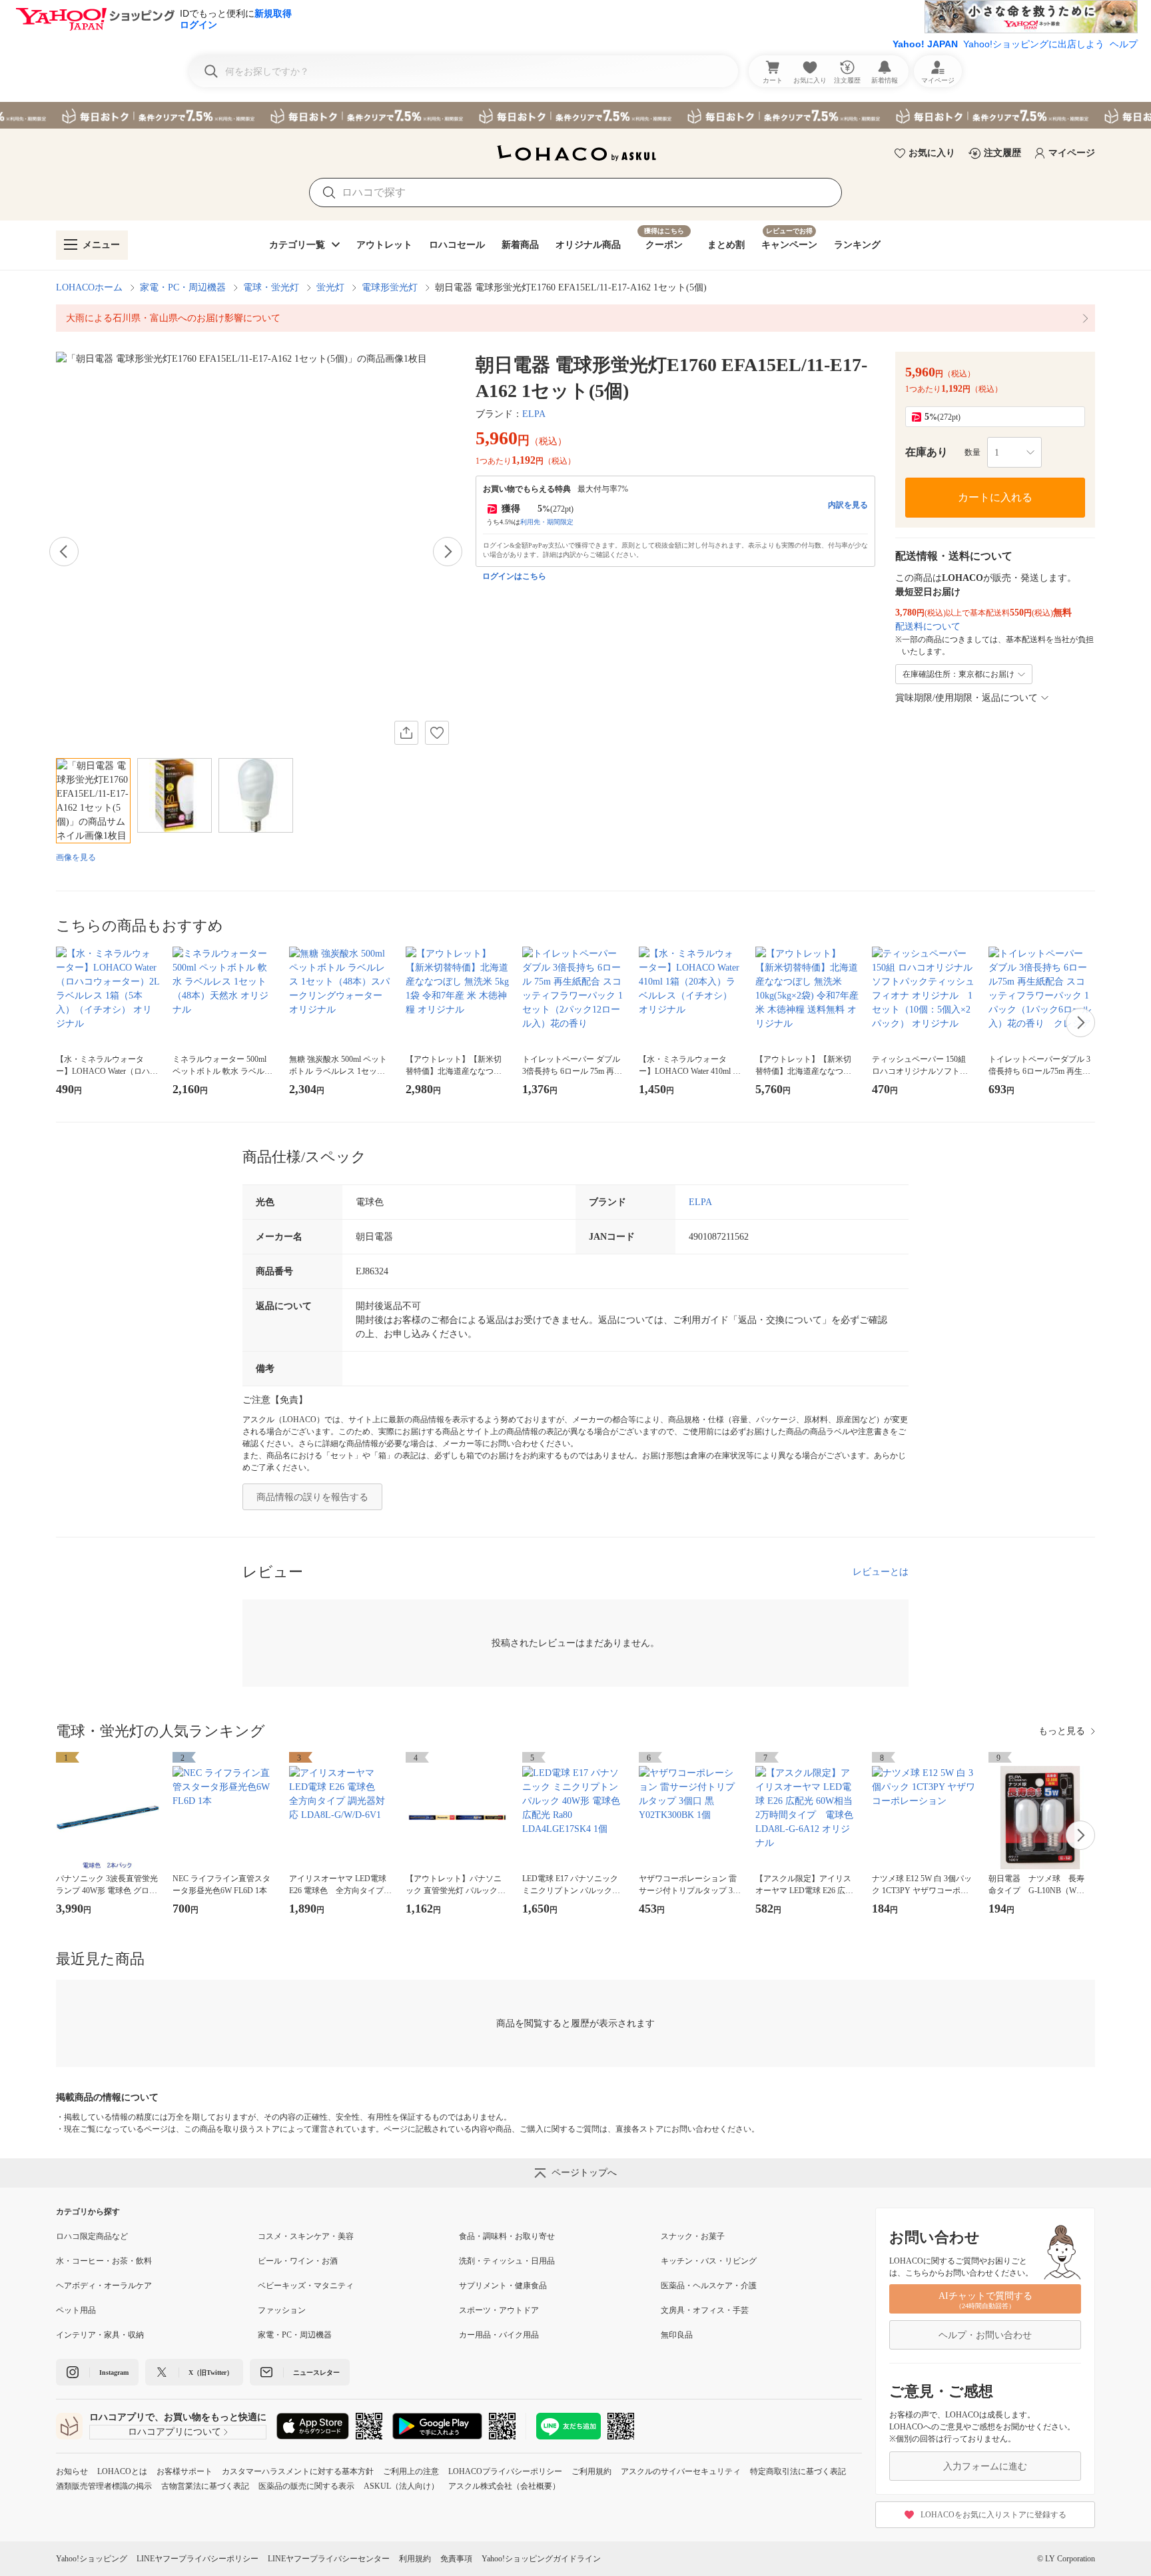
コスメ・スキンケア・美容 (306, 2236)
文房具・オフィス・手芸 (705, 2310)
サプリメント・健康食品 (503, 2286)
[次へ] (448, 552)
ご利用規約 (591, 2471)
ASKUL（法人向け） (401, 2486)
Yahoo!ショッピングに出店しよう (1034, 44)
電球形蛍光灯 (390, 287)
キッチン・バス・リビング (709, 2261)
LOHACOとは (122, 2471)
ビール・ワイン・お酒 (298, 2261)
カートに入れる (995, 497)
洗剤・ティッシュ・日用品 (507, 2261)
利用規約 (415, 2559)
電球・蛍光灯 (271, 287)
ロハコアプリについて (175, 2432)
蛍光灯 (330, 287)
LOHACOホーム (89, 287)
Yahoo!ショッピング (92, 2559)
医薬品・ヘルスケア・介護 (709, 2286)
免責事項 (456, 2559)
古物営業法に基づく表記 (205, 2486)
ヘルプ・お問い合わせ (985, 2335)
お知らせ (72, 2471)
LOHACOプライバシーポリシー (505, 2471)
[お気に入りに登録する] (437, 733)
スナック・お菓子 (693, 2236)
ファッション (282, 2310)
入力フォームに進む (985, 2466)
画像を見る (76, 857)
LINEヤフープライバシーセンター (329, 2559)
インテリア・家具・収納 (100, 2335)
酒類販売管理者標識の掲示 (104, 2486)
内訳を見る (848, 505)
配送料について (928, 627)
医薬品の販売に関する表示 (306, 2486)
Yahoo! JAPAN (925, 44)
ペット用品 (76, 2310)
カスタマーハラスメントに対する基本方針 (298, 2471)
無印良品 (677, 2335)
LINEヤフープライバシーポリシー (197, 2559)
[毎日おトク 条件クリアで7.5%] (575, 115)
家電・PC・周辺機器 (183, 287)
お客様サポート (185, 2471)
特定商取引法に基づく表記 (798, 2471)
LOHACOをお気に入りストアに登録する (993, 2515)
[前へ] (64, 552)
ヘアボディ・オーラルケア (104, 2286)
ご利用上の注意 (411, 2471)
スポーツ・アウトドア (499, 2310)
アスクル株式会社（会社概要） (504, 2486)
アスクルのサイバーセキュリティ (681, 2471)
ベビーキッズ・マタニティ (306, 2286)
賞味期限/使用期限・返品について (966, 698)
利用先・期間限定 (547, 522)
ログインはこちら (514, 576)
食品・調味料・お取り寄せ (507, 2236)
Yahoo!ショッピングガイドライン (541, 2559)
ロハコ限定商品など (92, 2236)
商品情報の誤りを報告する (312, 1497)
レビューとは (881, 1572)
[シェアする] (406, 733)
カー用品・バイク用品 (499, 2335)
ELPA (534, 414)
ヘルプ (1124, 44)
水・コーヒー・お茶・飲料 (104, 2261)
